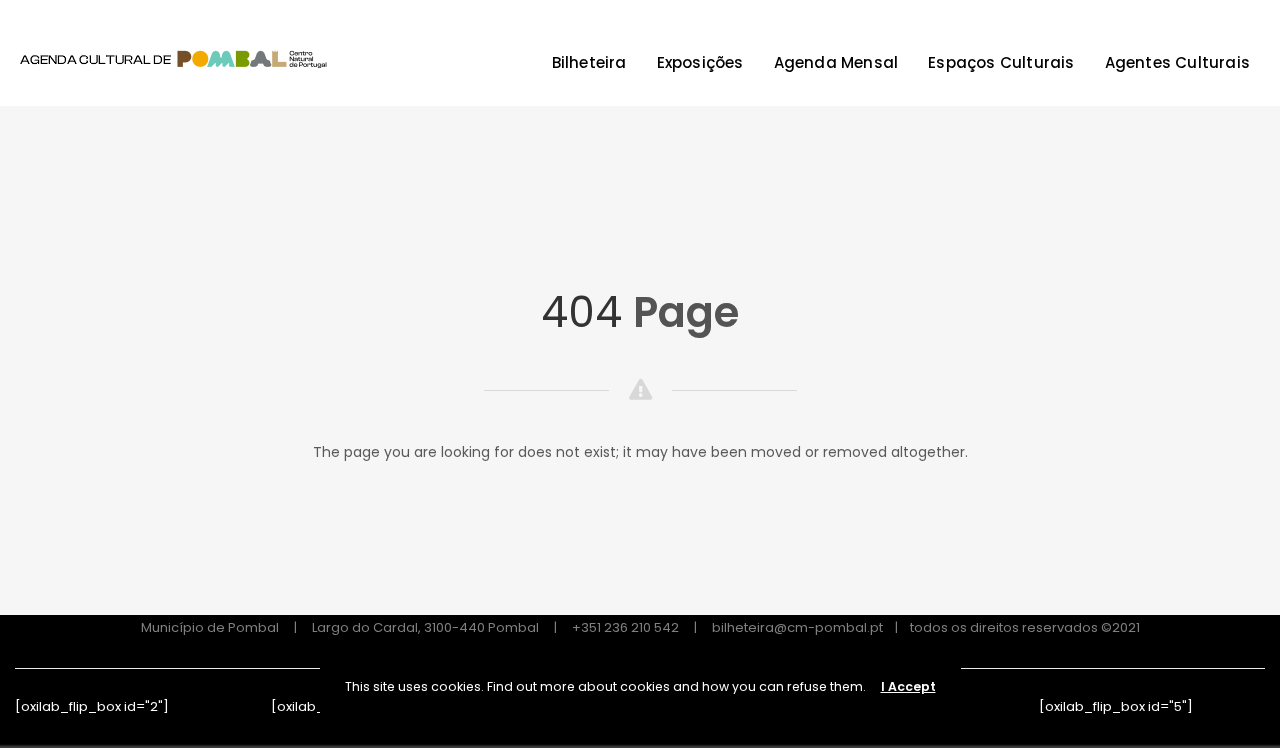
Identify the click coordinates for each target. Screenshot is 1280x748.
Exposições (700, 62)
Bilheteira (589, 62)
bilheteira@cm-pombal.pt (797, 627)
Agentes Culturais (1177, 62)
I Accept (908, 686)
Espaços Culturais (1001, 62)
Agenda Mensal (836, 62)
